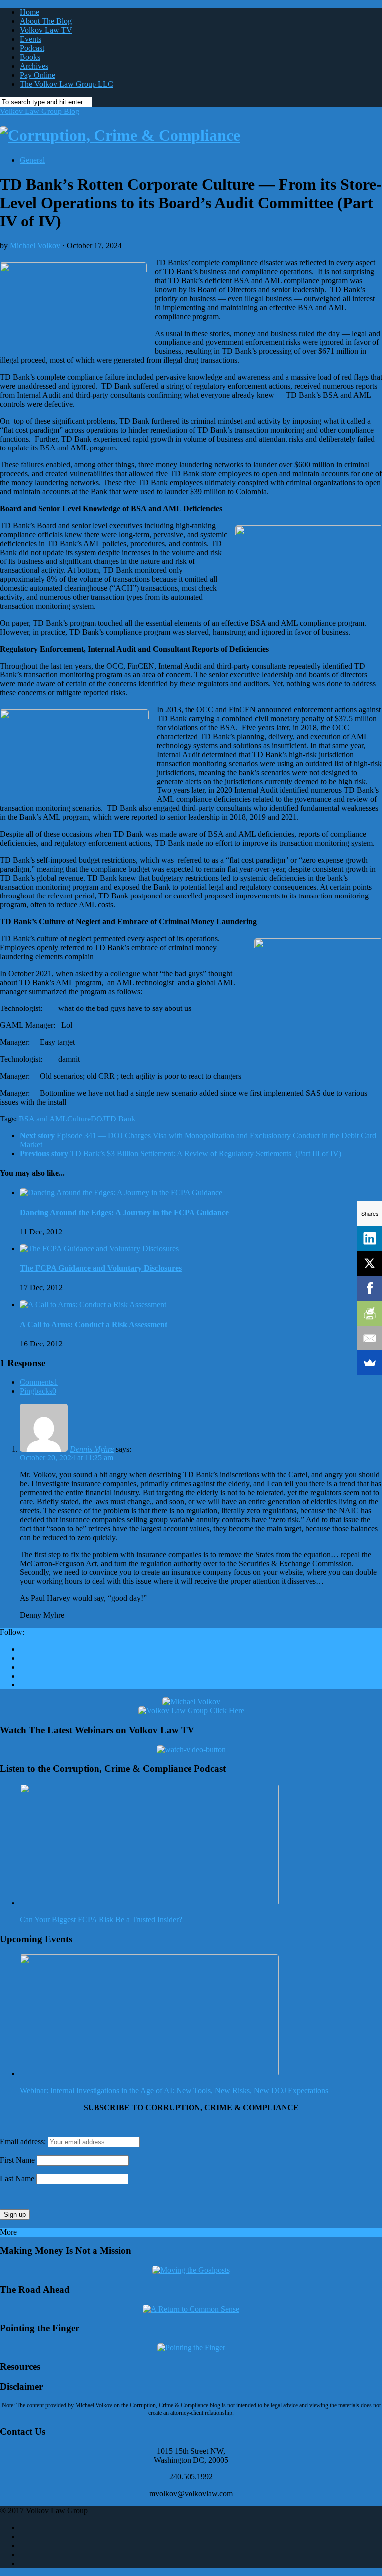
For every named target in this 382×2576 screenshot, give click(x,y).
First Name (17, 2160)
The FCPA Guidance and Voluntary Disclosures (101, 1268)
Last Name (17, 2179)
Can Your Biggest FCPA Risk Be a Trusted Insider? (101, 1920)
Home (30, 12)
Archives (34, 66)
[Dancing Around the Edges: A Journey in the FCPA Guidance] (121, 1192)
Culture (79, 1119)
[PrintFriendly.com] (370, 1313)
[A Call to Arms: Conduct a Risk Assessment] (93, 1304)
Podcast (32, 48)
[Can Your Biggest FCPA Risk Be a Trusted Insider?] (149, 1903)
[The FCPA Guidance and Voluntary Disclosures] (99, 1249)
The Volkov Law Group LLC (67, 84)
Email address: (24, 2142)
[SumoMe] (370, 1363)
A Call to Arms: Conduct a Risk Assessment (94, 1324)
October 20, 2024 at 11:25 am (67, 1458)
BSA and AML (43, 1119)
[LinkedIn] (370, 1238)
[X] (370, 1263)
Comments (39, 1382)
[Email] (370, 1338)
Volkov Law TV (46, 30)
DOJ (98, 1119)
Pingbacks (38, 1391)
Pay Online (38, 75)
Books (30, 57)
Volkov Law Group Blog (40, 111)
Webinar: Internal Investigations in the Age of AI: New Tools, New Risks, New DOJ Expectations (174, 2090)
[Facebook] (370, 1288)
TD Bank (120, 1119)
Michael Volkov (35, 246)
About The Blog (46, 21)
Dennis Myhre (92, 1449)
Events (31, 39)
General (32, 160)
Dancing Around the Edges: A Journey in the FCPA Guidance (124, 1212)
